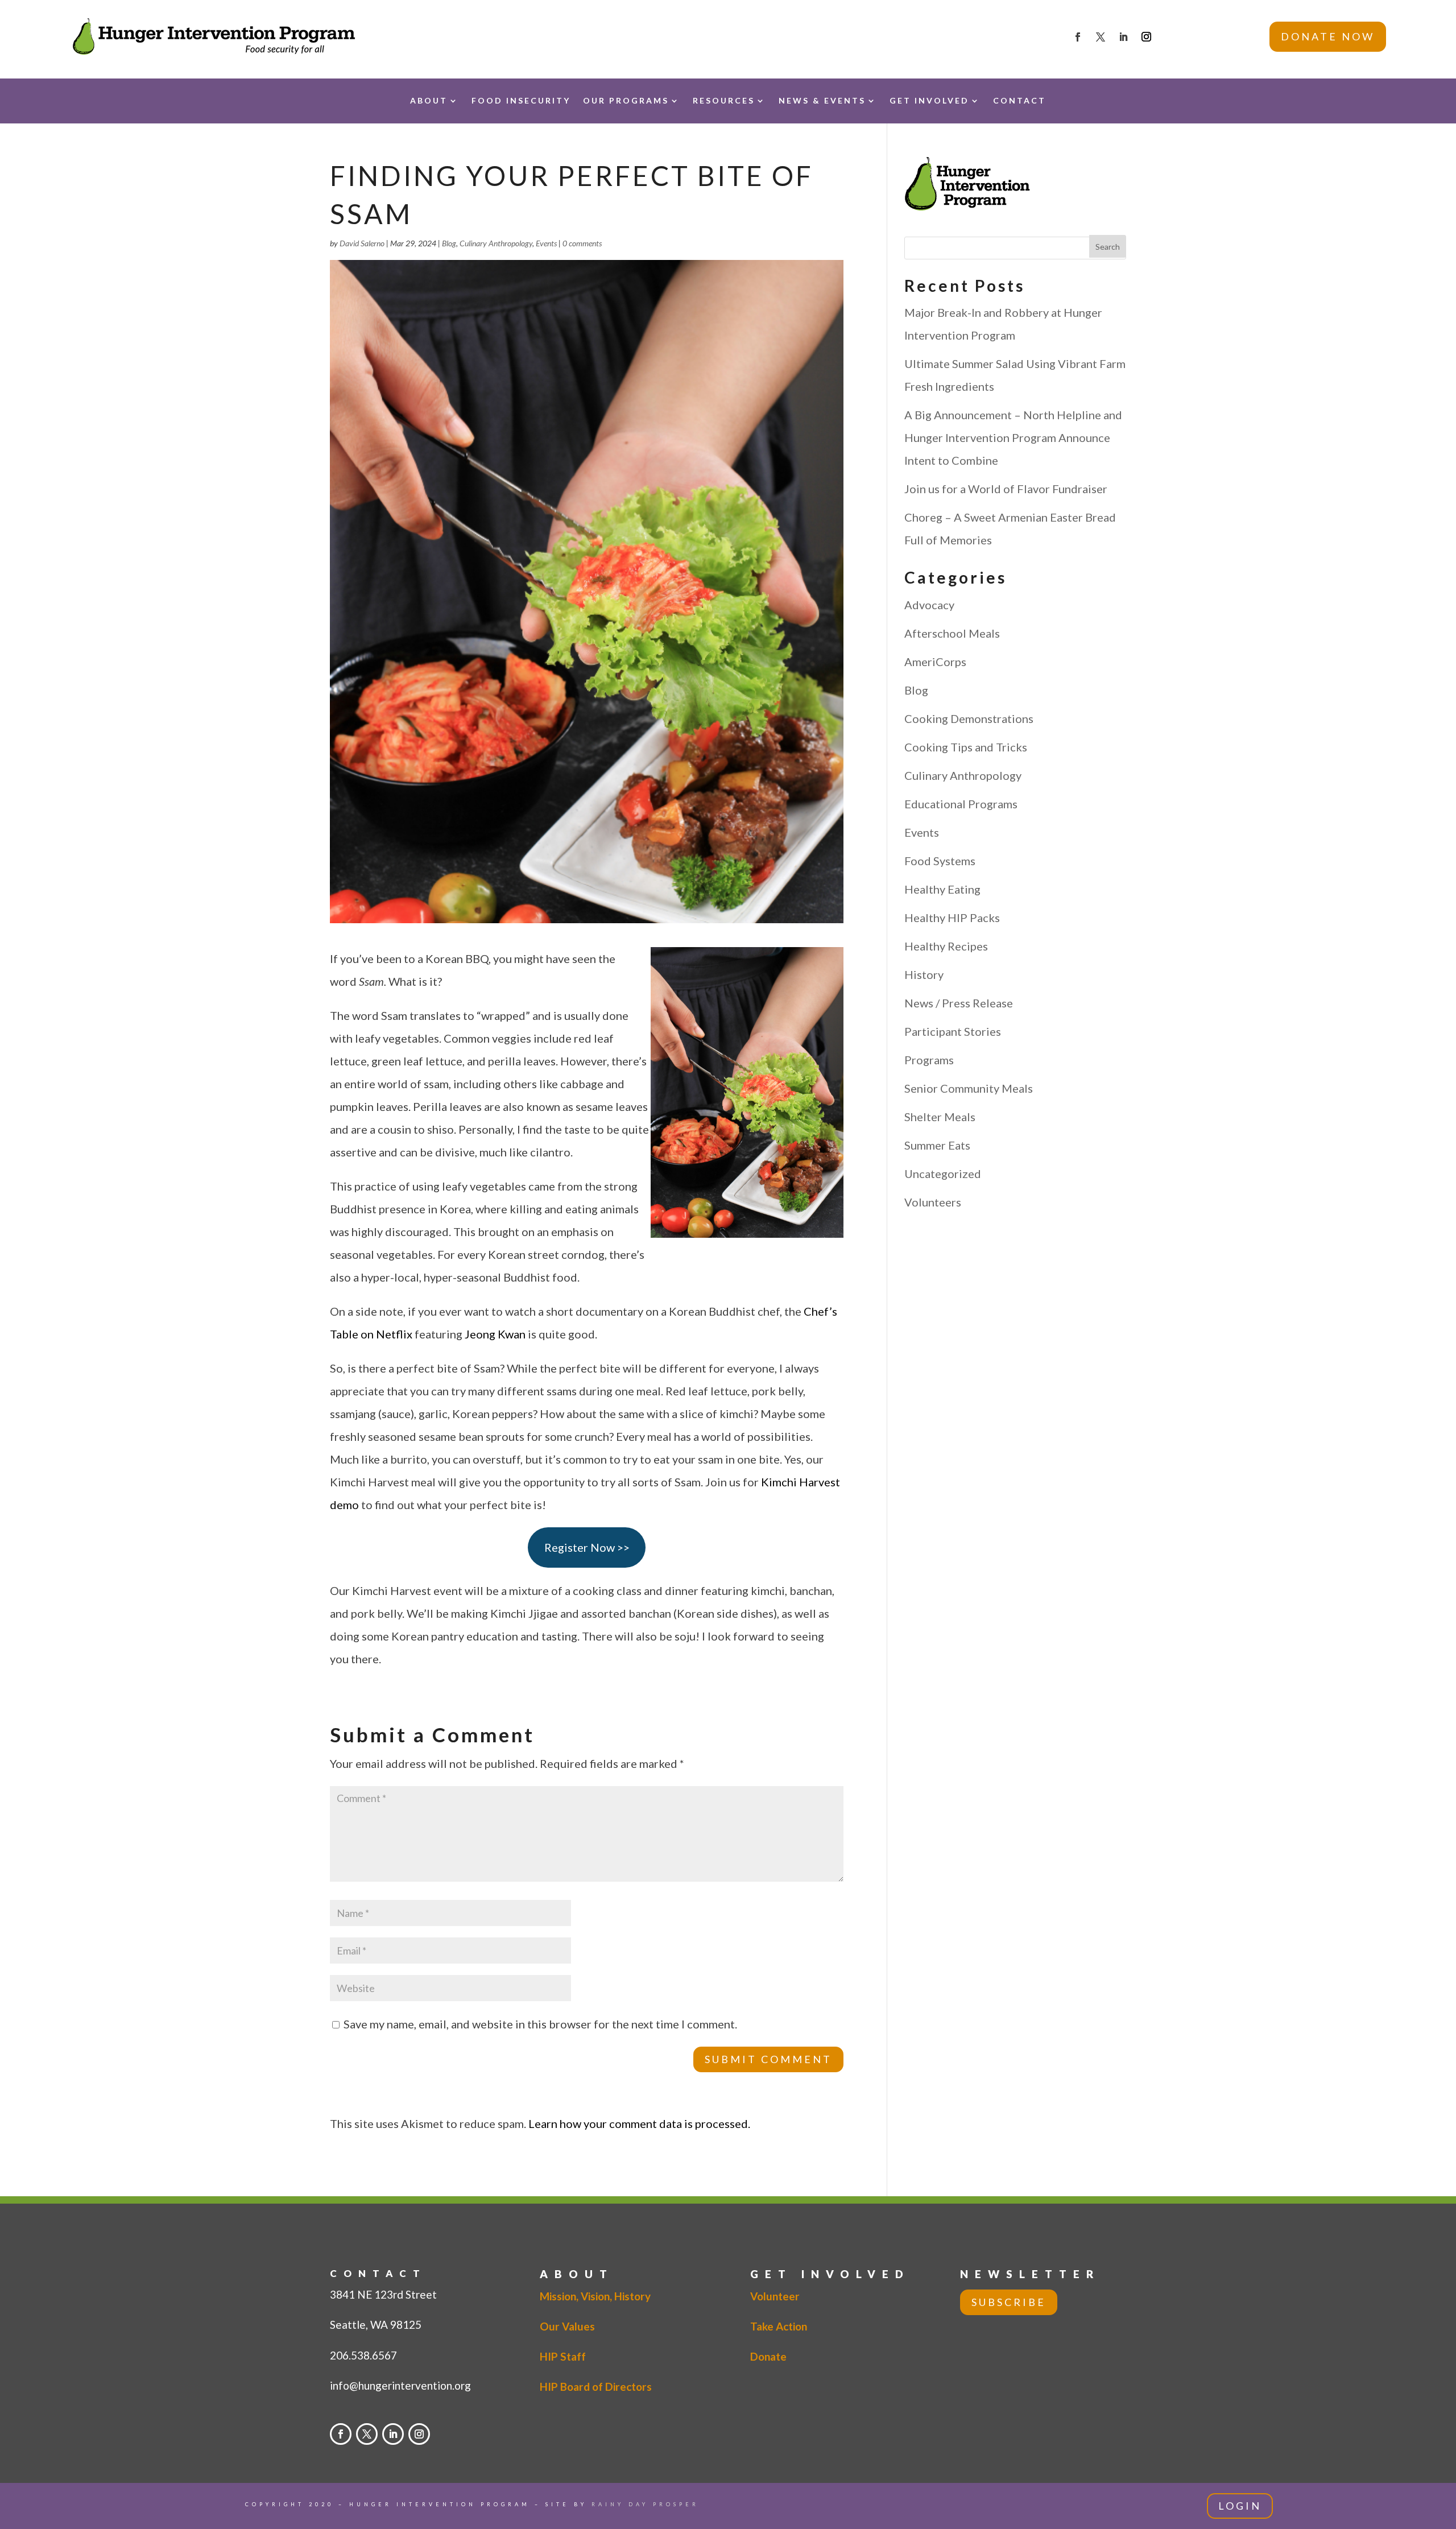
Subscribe (1009, 2302)
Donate (768, 2356)
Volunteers (933, 1202)
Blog (449, 243)
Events (546, 243)
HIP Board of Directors (596, 2387)
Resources (724, 100)
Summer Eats (937, 1145)
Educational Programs (961, 804)
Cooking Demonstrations (969, 718)
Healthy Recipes (946, 946)
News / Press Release (959, 1003)
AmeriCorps (935, 662)
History (924, 974)
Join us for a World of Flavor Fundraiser (1006, 489)
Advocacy (929, 605)
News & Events (822, 100)
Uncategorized (943, 1173)
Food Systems (940, 861)
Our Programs (626, 100)
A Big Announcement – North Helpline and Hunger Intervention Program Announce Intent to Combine (1013, 437)
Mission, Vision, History (595, 2296)
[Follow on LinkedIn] (1123, 37)
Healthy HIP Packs (952, 918)
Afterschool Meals (952, 633)
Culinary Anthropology (496, 243)
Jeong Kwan (495, 1334)
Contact (1019, 100)
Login (1240, 2506)
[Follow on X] (1101, 37)
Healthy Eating (942, 889)
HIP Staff (563, 2356)
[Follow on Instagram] (1147, 37)
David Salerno (362, 243)
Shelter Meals (940, 1117)
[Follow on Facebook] (1078, 37)
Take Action (779, 2326)
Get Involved (929, 100)
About (429, 100)
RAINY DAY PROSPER (645, 2504)
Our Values (567, 2326)
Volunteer (775, 2296)
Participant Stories (953, 1031)
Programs (929, 1060)
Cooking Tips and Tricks (966, 747)
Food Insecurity (521, 100)
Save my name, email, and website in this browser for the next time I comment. (540, 2024)
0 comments (582, 243)
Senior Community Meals (969, 1088)
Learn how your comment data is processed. (639, 2123)
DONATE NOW (1328, 36)
